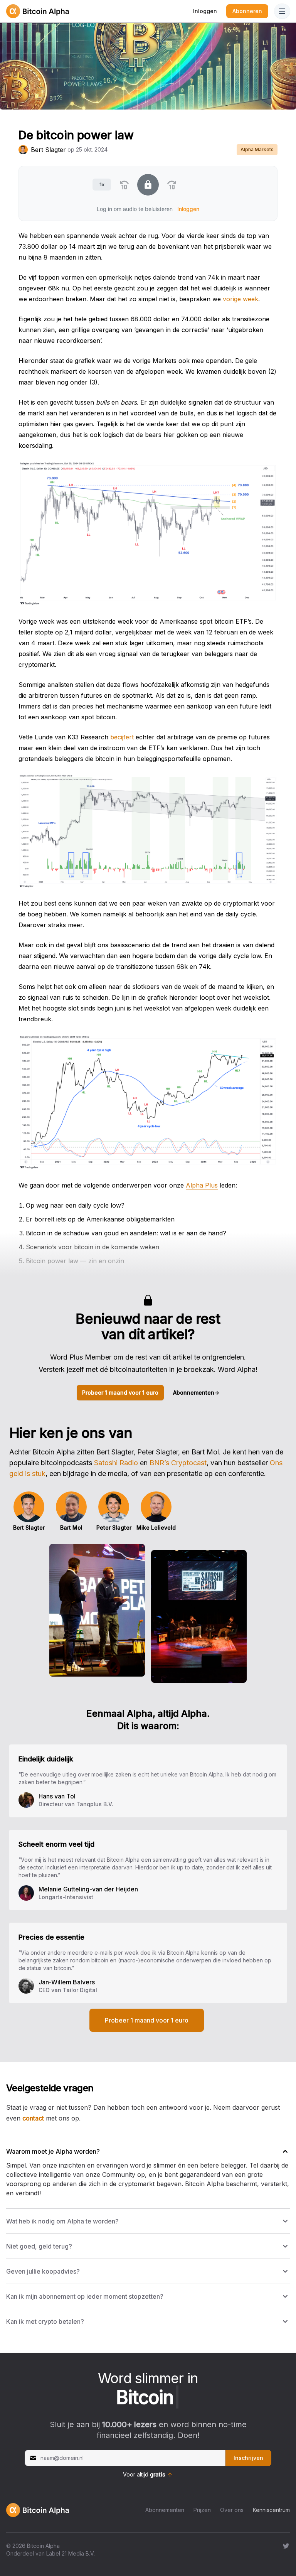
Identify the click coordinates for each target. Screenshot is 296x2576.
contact (33, 2118)
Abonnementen (196, 1393)
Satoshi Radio (116, 1463)
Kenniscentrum (271, 2510)
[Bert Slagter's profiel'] (23, 150)
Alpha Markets (257, 149)
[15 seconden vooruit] (172, 185)
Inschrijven (248, 2458)
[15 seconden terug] (124, 185)
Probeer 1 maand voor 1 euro (120, 1393)
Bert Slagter (48, 150)
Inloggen (205, 11)
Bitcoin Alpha (43, 2546)
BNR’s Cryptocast (178, 1463)
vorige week (240, 299)
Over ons (232, 2510)
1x (102, 184)
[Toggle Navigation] (282, 11)
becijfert (122, 737)
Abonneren (247, 11)
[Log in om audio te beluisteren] (148, 185)
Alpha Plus (202, 1185)
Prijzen (202, 2510)
